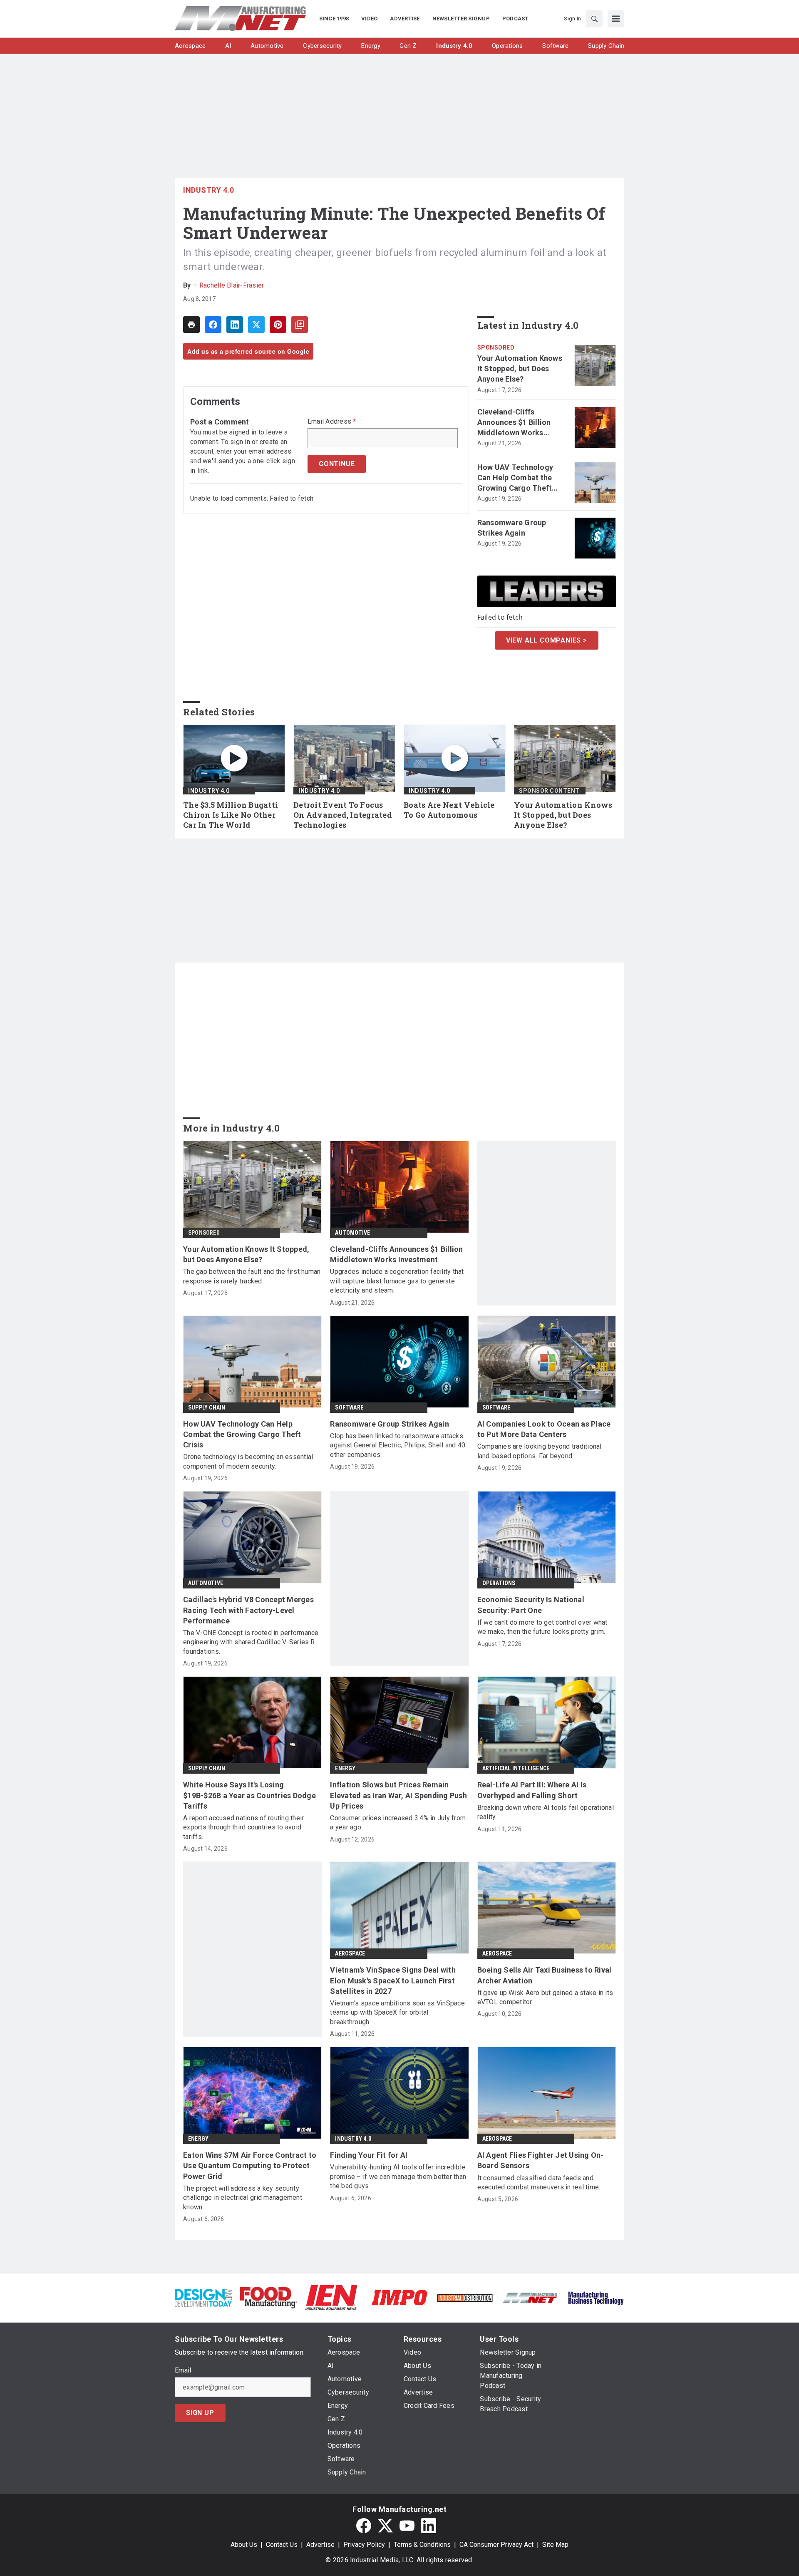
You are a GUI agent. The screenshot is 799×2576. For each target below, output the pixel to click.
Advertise (320, 2545)
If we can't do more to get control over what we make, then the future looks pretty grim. (542, 1627)
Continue (337, 464)
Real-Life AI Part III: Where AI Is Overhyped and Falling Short (532, 1790)
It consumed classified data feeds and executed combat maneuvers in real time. (539, 2183)
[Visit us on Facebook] (364, 2526)
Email (183, 2370)
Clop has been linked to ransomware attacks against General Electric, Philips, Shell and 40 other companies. (398, 1445)
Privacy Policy (364, 2545)
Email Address (332, 422)
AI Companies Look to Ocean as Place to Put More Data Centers (544, 1429)
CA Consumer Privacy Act (496, 2545)
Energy (345, 1768)
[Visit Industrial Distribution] (465, 2297)
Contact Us (282, 2545)
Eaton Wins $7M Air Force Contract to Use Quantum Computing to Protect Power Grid (250, 2165)
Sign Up (200, 2413)
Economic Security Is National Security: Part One (531, 1605)
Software (349, 1407)
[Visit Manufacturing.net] (530, 2297)
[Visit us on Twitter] (385, 2526)
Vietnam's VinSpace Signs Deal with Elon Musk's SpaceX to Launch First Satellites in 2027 (393, 1980)
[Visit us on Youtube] (407, 2526)
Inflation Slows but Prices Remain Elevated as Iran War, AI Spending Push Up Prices (398, 1795)
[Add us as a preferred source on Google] (300, 325)
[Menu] (616, 19)
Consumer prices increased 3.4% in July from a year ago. (398, 1823)
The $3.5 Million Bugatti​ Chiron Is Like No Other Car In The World (231, 815)
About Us (244, 2545)
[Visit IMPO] (399, 2297)
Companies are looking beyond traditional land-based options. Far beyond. (540, 1451)
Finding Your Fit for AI (369, 2155)
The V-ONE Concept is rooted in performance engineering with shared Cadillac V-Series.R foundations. (251, 1642)
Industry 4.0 (208, 190)
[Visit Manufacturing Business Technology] (596, 2297)
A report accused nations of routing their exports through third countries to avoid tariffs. (243, 1827)
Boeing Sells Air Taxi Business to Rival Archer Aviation (545, 1975)
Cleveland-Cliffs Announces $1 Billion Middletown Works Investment (514, 423)
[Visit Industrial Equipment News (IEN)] (331, 2297)
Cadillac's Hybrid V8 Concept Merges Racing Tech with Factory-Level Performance (248, 1610)
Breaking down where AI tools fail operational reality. (546, 1812)
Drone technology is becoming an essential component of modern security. (248, 1461)
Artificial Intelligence (516, 1768)
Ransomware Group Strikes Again (512, 528)
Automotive (352, 1233)
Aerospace (350, 1953)
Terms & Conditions (422, 2545)
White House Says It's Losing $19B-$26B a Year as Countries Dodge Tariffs (249, 1795)
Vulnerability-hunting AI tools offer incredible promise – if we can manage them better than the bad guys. (398, 2176)
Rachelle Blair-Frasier (232, 285)
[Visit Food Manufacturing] (269, 2297)
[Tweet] (256, 325)
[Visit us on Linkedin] (429, 2526)
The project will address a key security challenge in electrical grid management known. (243, 2198)
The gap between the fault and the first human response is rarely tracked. (252, 1276)
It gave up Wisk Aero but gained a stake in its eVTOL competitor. (545, 1997)
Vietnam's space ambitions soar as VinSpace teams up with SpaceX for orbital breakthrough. (397, 2013)
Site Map (555, 2545)
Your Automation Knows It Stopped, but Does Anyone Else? (520, 369)
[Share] (213, 325)
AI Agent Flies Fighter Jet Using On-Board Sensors (541, 2160)
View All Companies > (547, 640)
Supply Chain (207, 1407)
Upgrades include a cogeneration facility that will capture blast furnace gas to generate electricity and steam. (397, 1281)
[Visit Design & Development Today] (203, 2297)
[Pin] (278, 325)
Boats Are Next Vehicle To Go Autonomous (449, 810)
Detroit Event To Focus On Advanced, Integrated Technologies (343, 815)
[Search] (594, 19)
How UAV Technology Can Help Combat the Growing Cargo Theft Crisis (515, 478)
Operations (499, 1583)
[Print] (191, 325)
